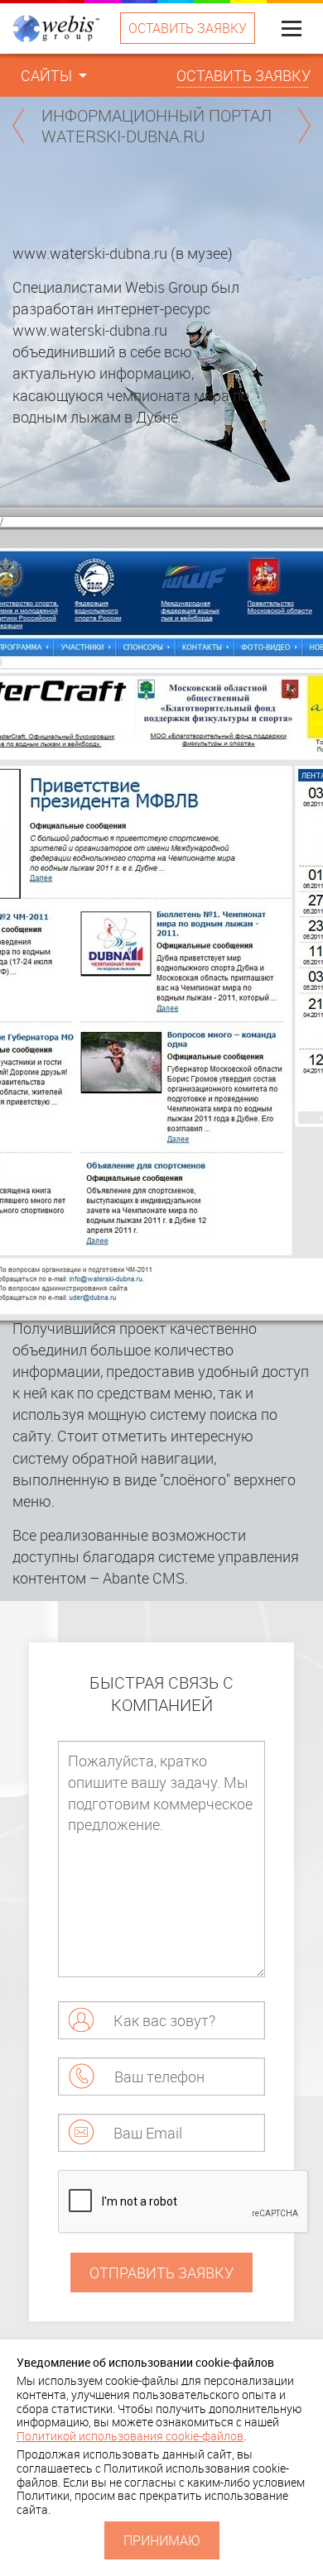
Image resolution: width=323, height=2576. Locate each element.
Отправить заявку (161, 2273)
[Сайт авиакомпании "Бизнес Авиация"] (19, 126)
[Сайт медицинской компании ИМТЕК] (304, 126)
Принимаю (162, 2540)
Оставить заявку (188, 28)
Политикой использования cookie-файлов (130, 2436)
